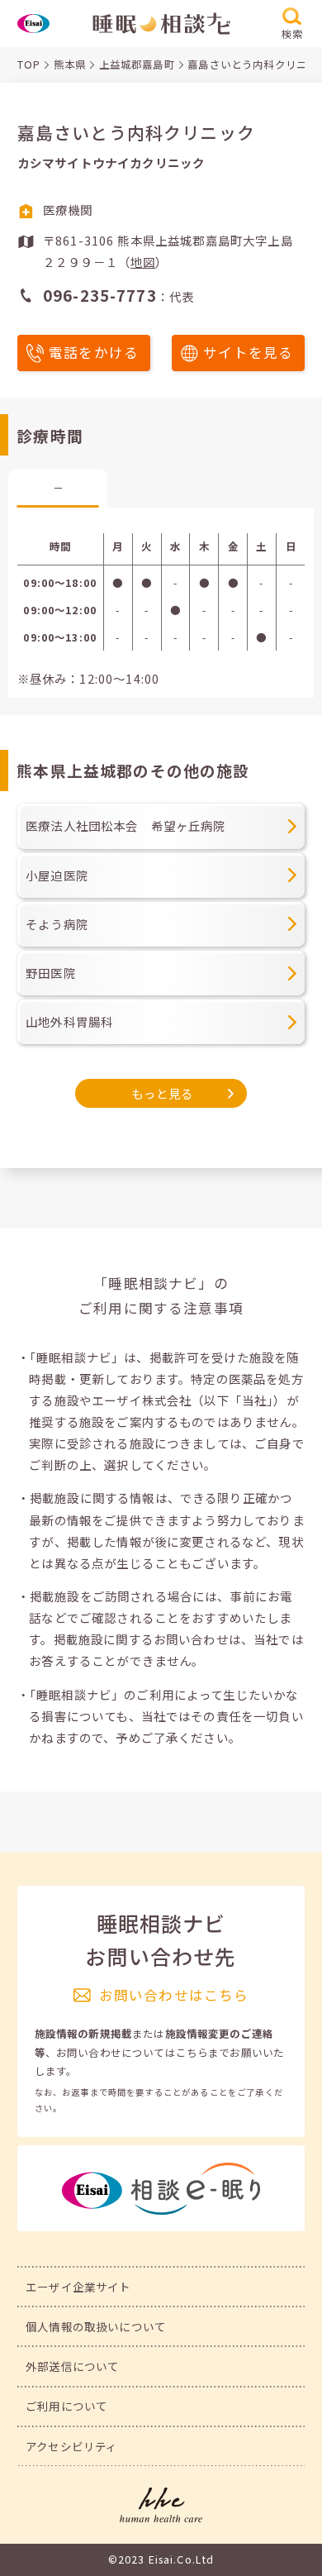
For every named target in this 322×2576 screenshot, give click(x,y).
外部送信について (72, 2366)
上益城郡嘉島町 (137, 64)
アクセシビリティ (71, 2446)
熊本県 (70, 64)
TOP (29, 64)
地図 (143, 262)
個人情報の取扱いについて (96, 2326)
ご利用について (66, 2406)
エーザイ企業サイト (78, 2287)
